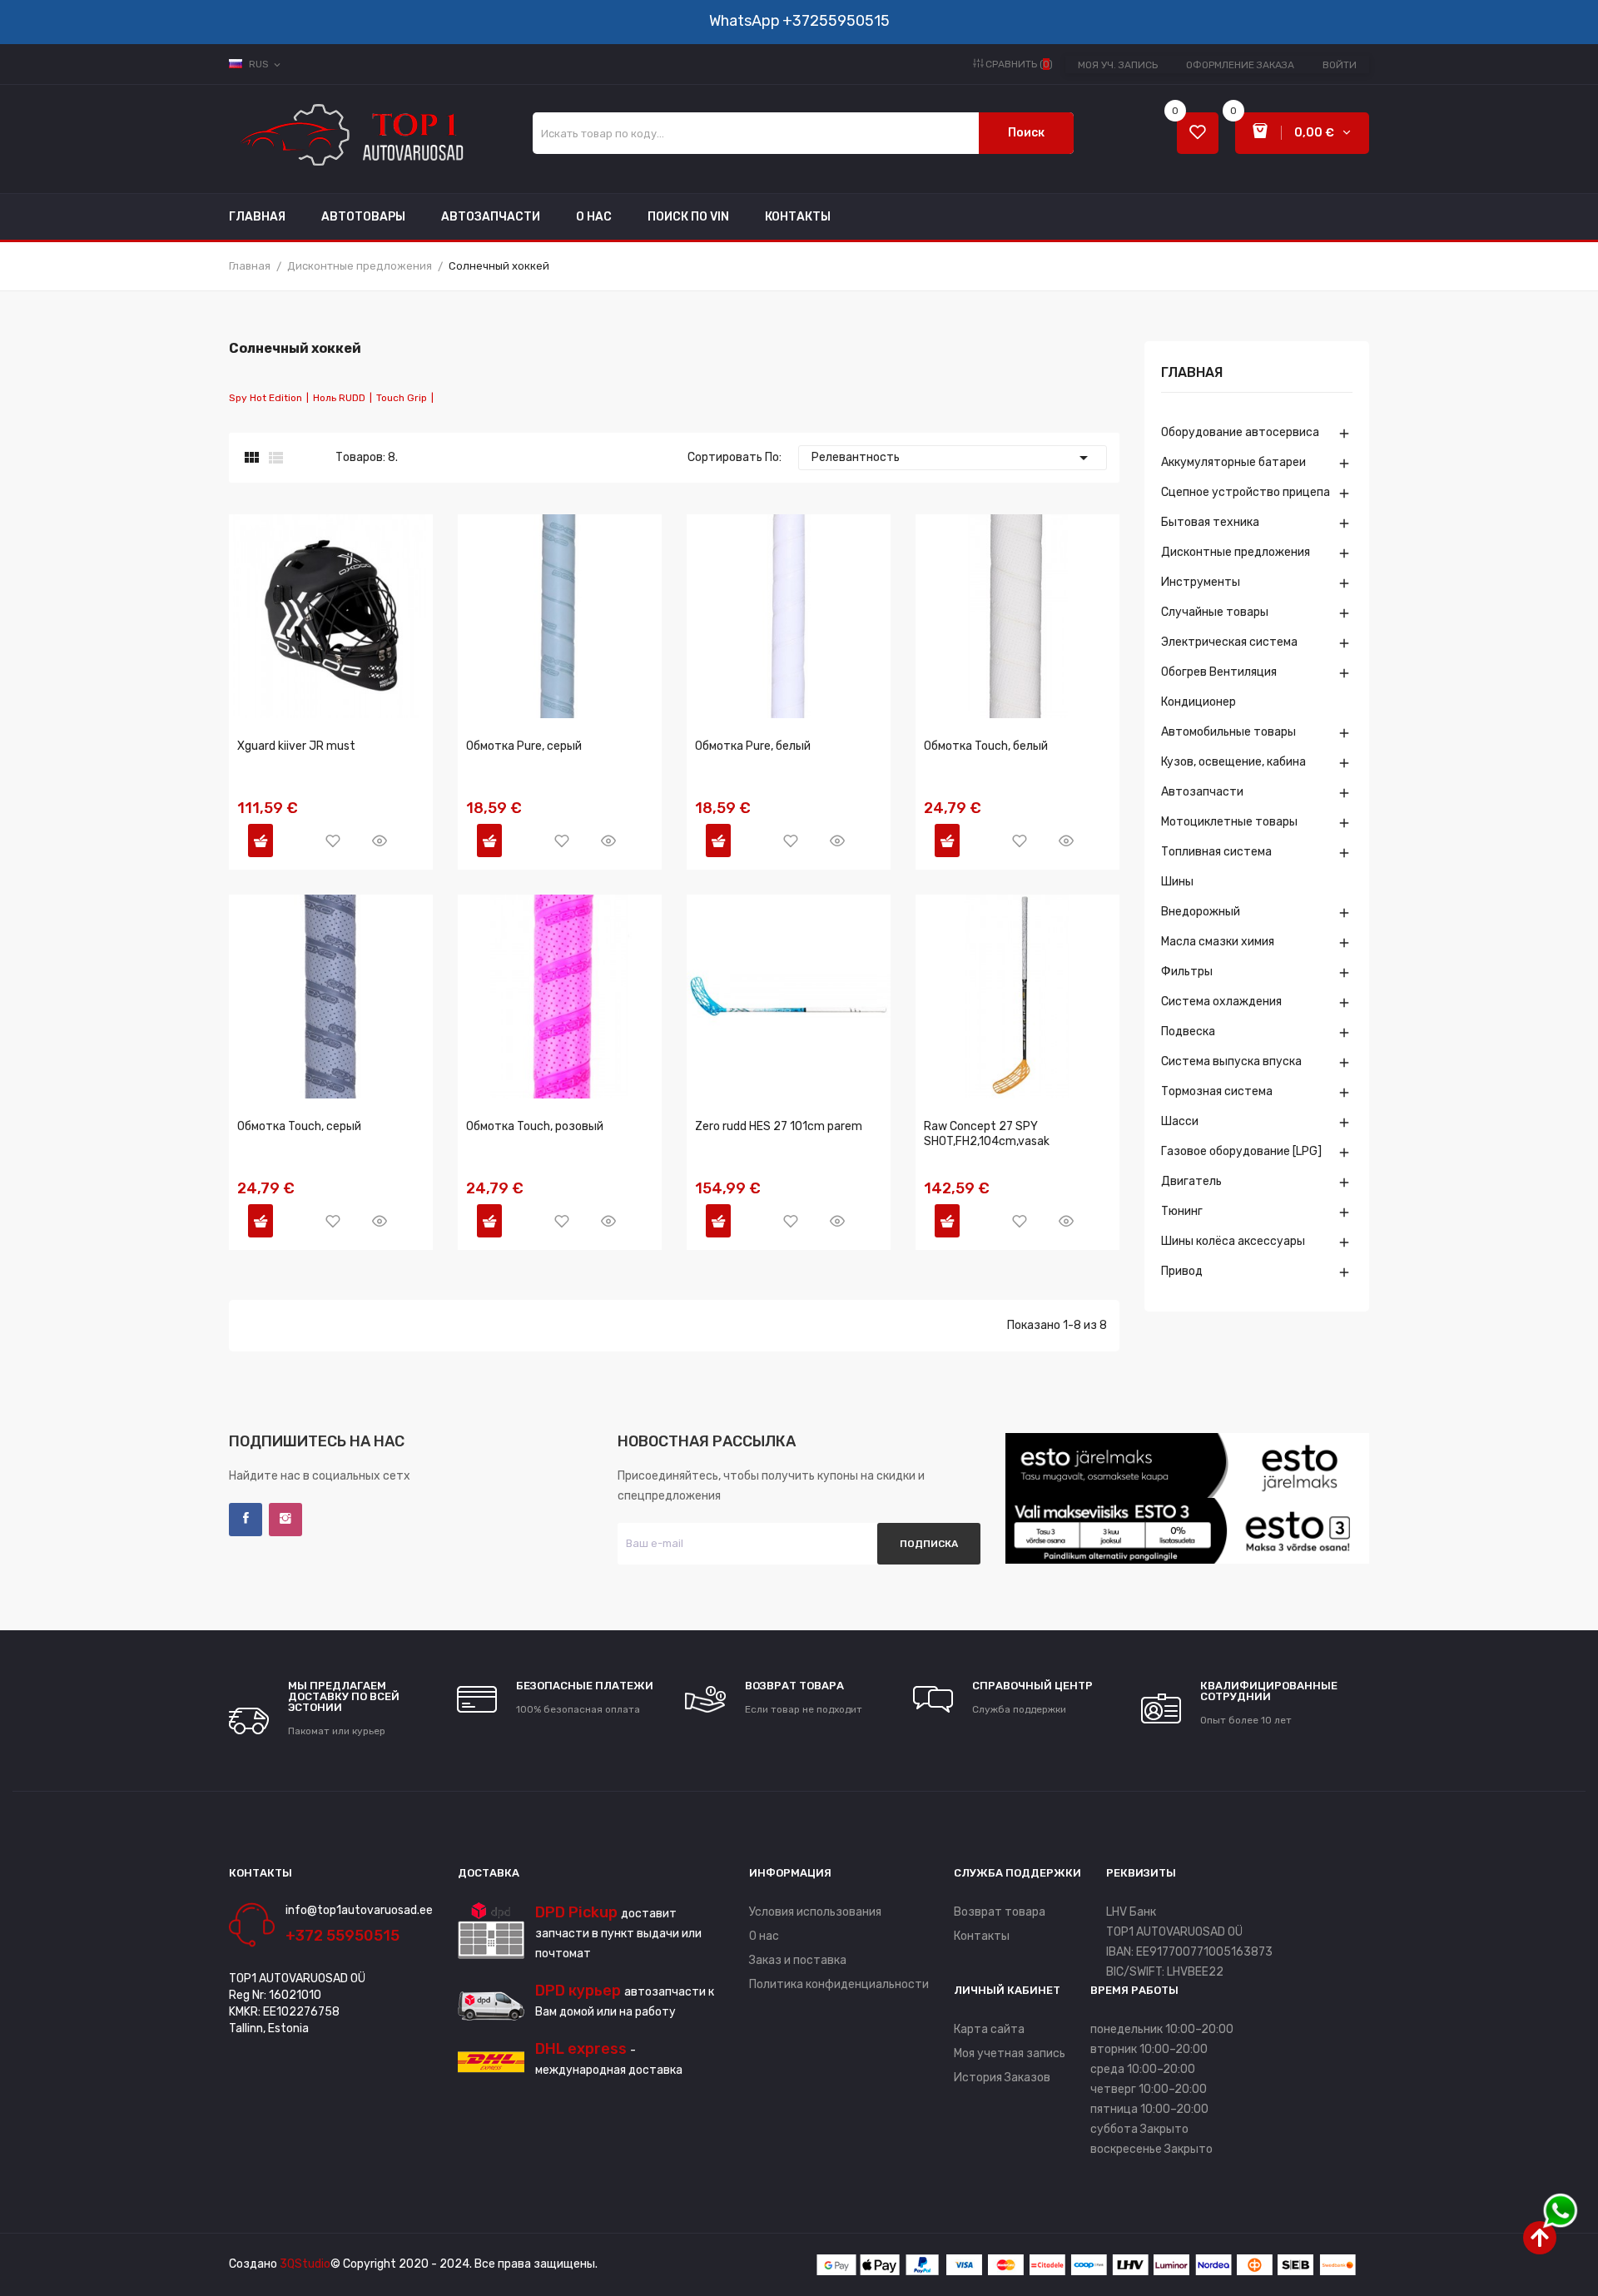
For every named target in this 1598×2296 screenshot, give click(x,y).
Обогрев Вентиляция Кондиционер (1219, 687)
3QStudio (305, 2264)
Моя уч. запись (1118, 65)
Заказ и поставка (798, 1960)
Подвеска (1188, 1031)
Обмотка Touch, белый (986, 746)
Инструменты (1201, 582)
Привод (1182, 1271)
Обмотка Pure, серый (524, 746)
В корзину (261, 841)
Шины (1177, 882)
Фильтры (1187, 972)
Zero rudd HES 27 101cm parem (779, 1126)
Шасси (1180, 1121)
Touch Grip (402, 398)
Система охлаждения (1221, 1002)
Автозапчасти (1202, 792)
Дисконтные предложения (1236, 552)
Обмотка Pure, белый (753, 746)
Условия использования (815, 1912)
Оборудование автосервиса (1240, 432)
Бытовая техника (1210, 522)
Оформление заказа (1240, 65)
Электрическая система (1229, 642)
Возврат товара (1000, 1912)
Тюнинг (1182, 1211)
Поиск (1026, 133)
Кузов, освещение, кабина (1233, 762)
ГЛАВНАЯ (1192, 373)
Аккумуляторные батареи (1233, 462)
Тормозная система (1217, 1091)
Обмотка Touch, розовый (535, 1126)
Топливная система (1216, 852)
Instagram (285, 1520)
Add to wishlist (333, 841)
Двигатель (1191, 1181)
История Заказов (1002, 2078)
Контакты (982, 1936)
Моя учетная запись (1010, 2053)
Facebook (246, 1520)
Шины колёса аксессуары (1233, 1241)
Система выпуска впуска (1231, 1061)
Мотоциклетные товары (1229, 822)
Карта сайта (989, 2029)
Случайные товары (1215, 612)
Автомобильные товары (1228, 732)
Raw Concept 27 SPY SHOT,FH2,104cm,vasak (987, 1134)
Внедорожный (1201, 912)
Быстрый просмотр (380, 841)
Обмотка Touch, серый (299, 1126)
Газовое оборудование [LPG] (1241, 1151)
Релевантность (953, 458)
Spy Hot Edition (266, 398)
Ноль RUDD (339, 398)
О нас (764, 1936)
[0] (1198, 134)
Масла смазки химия (1218, 942)
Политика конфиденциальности (839, 1984)
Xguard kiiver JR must (296, 746)
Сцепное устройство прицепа (1246, 492)
